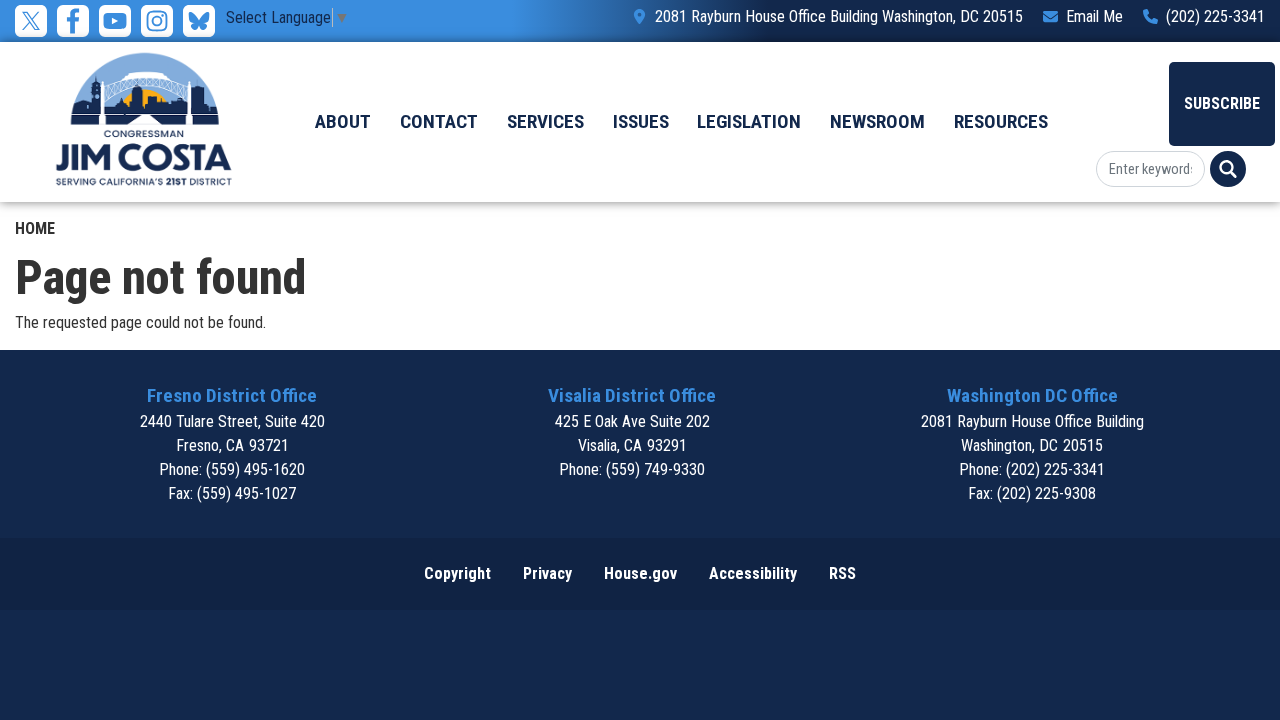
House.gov (640, 573)
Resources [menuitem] (1001, 121)
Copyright (457, 573)
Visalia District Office (632, 395)
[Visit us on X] (36, 21)
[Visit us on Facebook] (78, 21)
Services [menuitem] (545, 121)
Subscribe (1222, 103)
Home (35, 228)
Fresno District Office (232, 395)
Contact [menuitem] (439, 121)
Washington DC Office (1032, 395)
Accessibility (753, 573)
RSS (842, 573)
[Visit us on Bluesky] (204, 21)
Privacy (547, 573)
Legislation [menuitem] (749, 121)
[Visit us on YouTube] (120, 21)
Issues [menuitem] (641, 121)
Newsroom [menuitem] (877, 121)
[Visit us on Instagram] (162, 21)
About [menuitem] (343, 121)
